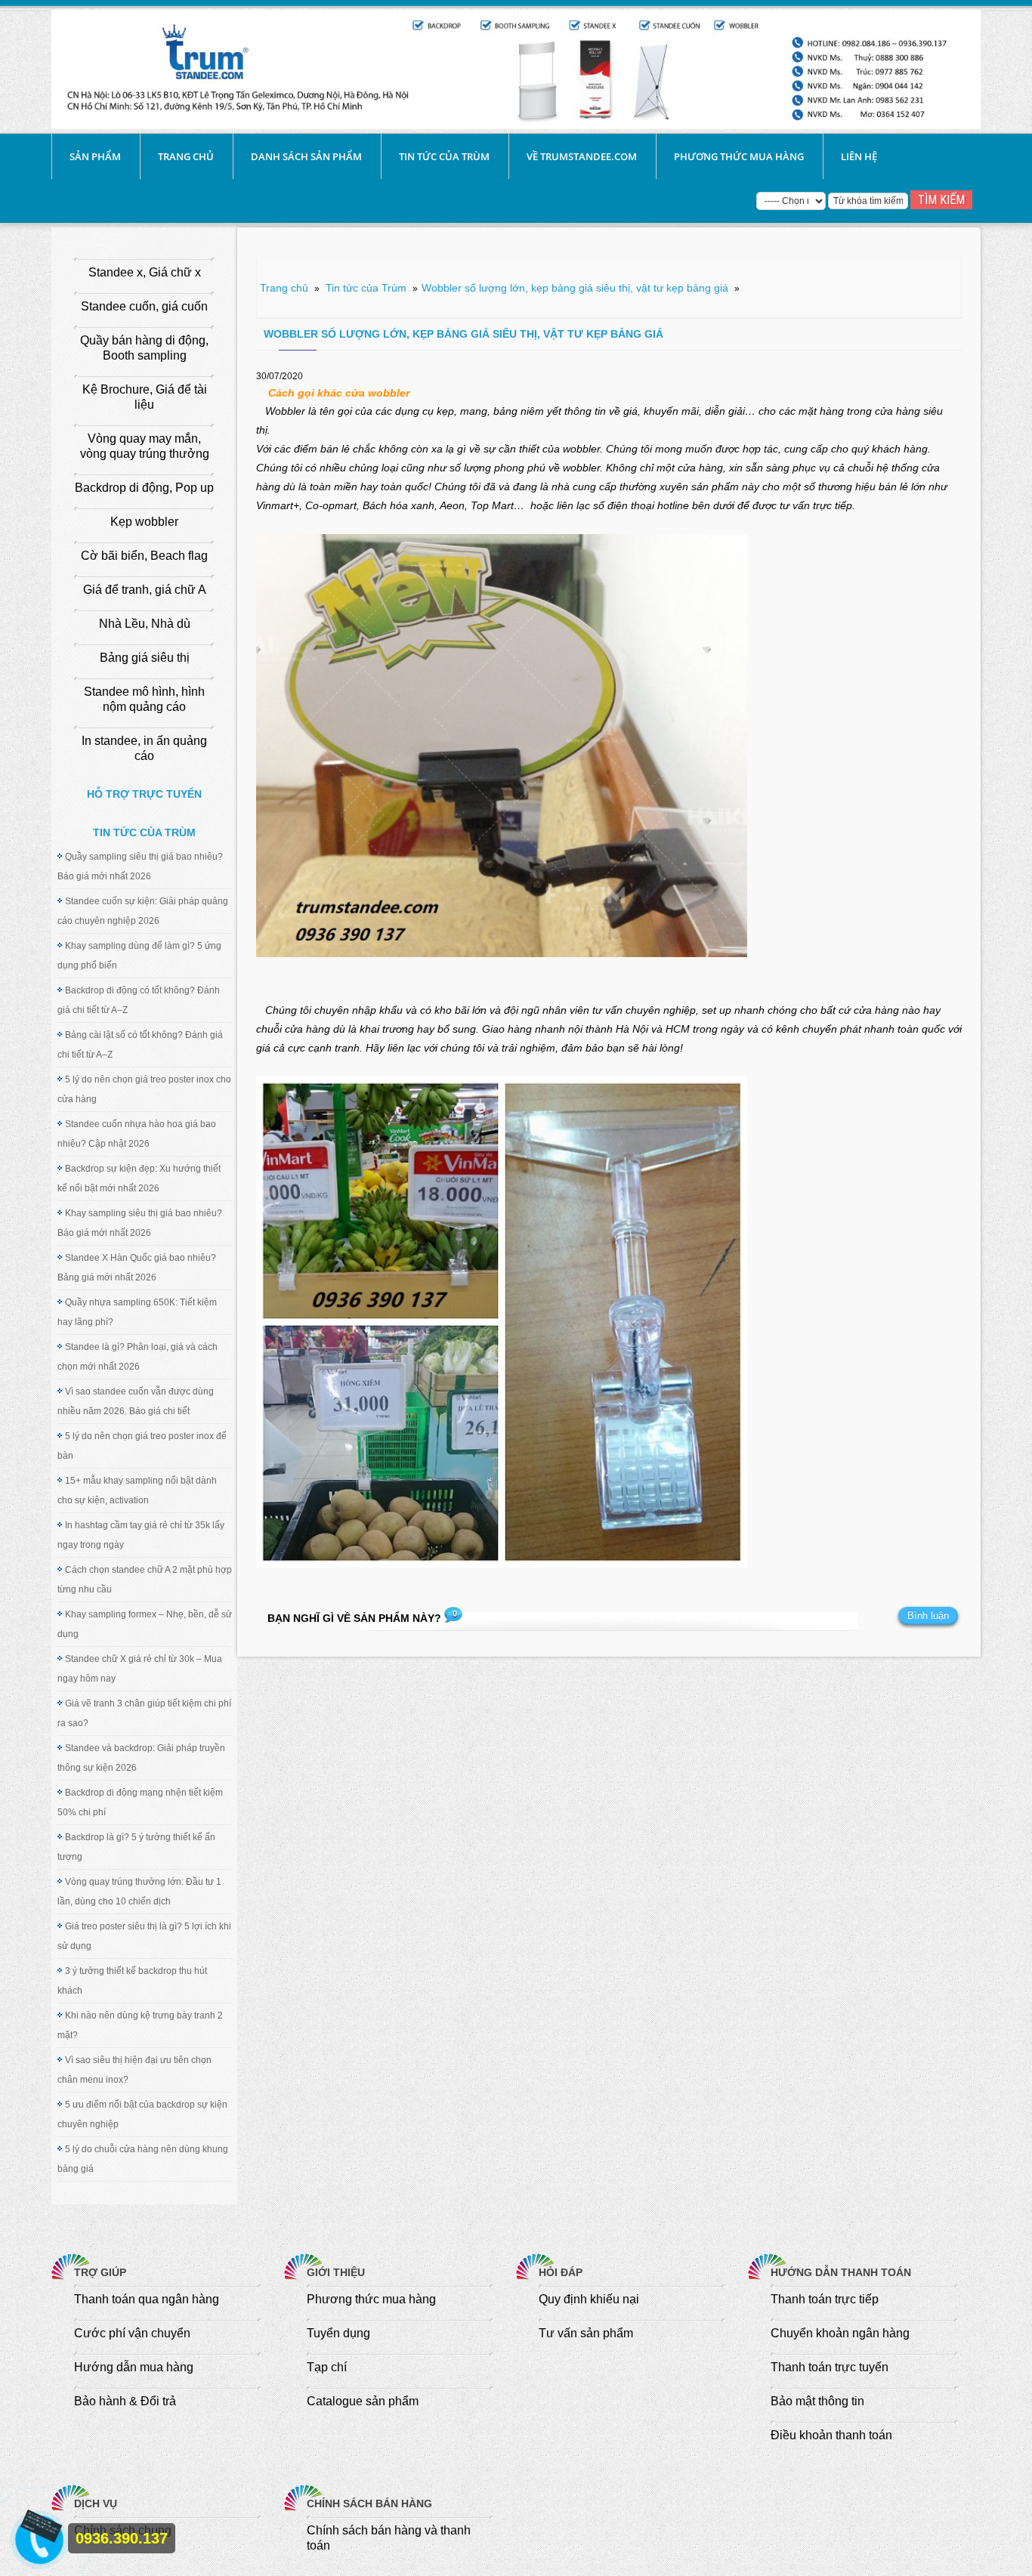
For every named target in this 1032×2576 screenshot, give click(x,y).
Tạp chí (327, 2367)
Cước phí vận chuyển (132, 2333)
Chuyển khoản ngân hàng (840, 2333)
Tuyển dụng (338, 2333)
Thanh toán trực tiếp (825, 2299)
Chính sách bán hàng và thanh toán (389, 2538)
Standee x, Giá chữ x (145, 272)
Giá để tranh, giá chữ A (145, 590)
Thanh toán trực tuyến (830, 2367)
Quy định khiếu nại (589, 2299)
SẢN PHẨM (95, 156)
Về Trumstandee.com (582, 156)
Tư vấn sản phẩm (586, 2333)
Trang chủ (186, 156)
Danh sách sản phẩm (306, 156)
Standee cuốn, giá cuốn (144, 306)
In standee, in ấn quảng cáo (144, 748)
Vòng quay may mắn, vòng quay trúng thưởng (145, 446)
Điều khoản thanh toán (831, 2435)
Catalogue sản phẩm (363, 2401)
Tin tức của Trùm (444, 156)
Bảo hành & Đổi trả (125, 2401)
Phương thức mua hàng (739, 156)
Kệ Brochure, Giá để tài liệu (145, 397)
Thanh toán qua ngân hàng (147, 2299)
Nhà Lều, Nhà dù (145, 624)
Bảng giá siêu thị (145, 658)
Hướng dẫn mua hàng (134, 2367)
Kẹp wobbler (144, 522)
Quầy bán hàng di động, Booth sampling (144, 348)
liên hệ (859, 156)
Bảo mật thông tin (817, 2401)
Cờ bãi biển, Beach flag (144, 556)
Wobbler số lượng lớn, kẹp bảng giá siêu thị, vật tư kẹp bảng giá (575, 288)
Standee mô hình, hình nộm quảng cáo (144, 699)
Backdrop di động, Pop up (144, 488)
